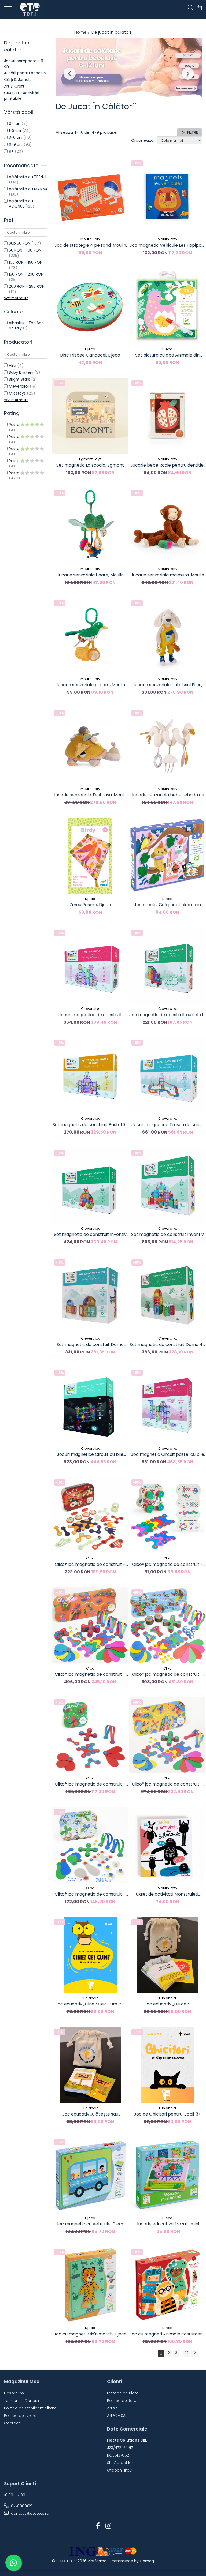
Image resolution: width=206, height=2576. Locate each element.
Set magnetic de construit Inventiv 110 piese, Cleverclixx (168, 1235)
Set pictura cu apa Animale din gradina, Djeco (167, 355)
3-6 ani (16, 137)
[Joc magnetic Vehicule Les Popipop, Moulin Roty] (167, 196)
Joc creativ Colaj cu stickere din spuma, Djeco (167, 905)
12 (187, 2353)
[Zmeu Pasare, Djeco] (90, 856)
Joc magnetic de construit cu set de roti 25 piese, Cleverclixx (167, 1015)
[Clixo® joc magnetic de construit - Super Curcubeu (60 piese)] (90, 1625)
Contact (12, 2423)
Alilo (12, 365)
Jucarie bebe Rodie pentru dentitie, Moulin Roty (167, 465)
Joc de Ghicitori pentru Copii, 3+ (167, 2114)
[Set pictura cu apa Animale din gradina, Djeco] (167, 306)
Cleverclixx (19, 386)
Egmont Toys (90, 459)
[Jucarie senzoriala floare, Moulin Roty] (90, 526)
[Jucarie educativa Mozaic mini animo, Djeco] (167, 2175)
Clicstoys (17, 393)
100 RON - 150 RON (26, 262)
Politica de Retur (122, 2401)
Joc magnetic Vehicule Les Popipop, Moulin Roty (167, 245)
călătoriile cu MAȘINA (28, 189)
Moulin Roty (90, 239)
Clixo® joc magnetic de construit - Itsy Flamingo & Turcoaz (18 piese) (90, 1784)
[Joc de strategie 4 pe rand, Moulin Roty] (90, 196)
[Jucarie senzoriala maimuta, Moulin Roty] (167, 526)
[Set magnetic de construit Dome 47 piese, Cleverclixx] (167, 1295)
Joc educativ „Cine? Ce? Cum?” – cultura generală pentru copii (90, 2004)
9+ (11, 151)
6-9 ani (16, 144)
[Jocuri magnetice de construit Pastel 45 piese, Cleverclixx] (90, 966)
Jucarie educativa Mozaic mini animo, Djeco (168, 2224)
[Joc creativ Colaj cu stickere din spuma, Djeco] (167, 856)
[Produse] (9, 10)
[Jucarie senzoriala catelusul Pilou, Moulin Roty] (167, 636)
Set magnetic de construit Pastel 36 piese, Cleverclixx (90, 1125)
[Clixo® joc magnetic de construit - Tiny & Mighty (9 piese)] (167, 1515)
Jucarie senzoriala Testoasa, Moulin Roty (90, 795)
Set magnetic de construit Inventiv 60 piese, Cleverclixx (90, 1235)
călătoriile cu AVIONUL (21, 204)
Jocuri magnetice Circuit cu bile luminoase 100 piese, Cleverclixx (90, 1454)
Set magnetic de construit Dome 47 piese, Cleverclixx (167, 1345)
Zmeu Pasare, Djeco (90, 905)
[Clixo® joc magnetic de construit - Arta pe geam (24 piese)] (90, 1845)
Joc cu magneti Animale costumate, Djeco (167, 2334)
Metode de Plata (123, 2393)
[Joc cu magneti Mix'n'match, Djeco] (90, 2285)
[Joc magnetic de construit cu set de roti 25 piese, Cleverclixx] (167, 966)
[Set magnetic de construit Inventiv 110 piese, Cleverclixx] (167, 1186)
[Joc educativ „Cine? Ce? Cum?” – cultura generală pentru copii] (90, 1955)
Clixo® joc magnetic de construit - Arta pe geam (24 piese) (90, 1894)
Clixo (90, 1558)
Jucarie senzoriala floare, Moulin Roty (90, 575)
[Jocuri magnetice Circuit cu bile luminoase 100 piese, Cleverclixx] (90, 1405)
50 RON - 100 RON (25, 250)
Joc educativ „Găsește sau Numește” (90, 2114)
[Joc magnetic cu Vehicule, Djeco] (90, 2175)
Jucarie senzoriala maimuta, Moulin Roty (167, 575)
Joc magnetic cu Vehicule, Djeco (90, 2224)
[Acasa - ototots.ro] (36, 9)
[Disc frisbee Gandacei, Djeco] (90, 306)
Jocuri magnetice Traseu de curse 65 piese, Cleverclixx (167, 1125)
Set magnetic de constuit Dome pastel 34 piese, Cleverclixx (90, 1345)
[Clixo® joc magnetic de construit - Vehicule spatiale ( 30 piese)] (90, 1515)
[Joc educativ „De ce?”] (167, 1955)
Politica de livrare (20, 2416)
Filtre (192, 132)
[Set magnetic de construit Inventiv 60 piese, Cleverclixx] (90, 1186)
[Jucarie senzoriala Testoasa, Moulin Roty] (90, 746)
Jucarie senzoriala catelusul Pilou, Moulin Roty (167, 685)
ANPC (112, 2408)
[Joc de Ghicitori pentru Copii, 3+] (167, 2065)
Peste (15, 425)
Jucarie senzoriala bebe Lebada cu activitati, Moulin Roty (168, 795)
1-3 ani (15, 130)
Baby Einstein (21, 372)
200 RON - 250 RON (27, 286)
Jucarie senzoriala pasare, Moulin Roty (90, 685)
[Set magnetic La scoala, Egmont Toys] (90, 416)
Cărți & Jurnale (18, 80)
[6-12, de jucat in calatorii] (129, 68)
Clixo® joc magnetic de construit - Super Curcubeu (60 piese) (90, 1674)
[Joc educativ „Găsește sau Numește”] (90, 2065)
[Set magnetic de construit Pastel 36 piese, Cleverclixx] (90, 1075)
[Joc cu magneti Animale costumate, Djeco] (167, 2285)
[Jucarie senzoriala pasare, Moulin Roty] (90, 636)
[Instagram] (108, 2526)
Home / (82, 32)
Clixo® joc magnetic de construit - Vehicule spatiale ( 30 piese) (90, 1565)
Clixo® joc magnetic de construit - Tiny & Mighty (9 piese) (167, 1565)
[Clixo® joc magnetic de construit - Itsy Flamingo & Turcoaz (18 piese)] (90, 1735)
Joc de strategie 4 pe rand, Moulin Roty (90, 245)
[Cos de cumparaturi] (199, 8)
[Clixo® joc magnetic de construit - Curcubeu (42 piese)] (167, 1735)
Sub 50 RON (20, 243)
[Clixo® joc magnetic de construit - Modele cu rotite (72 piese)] (167, 1625)
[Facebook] (98, 2526)
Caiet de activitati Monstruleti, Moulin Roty (168, 1894)
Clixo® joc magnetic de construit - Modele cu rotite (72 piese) (167, 1674)
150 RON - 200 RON (26, 274)
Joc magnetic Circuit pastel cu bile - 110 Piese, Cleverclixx (168, 1454)
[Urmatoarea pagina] (194, 2353)
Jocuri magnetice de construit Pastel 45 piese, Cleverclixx (90, 1015)
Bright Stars (19, 379)
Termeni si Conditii (21, 2401)
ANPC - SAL (117, 2416)
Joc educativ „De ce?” (167, 2004)
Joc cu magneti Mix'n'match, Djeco (90, 2334)
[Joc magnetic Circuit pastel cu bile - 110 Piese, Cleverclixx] (167, 1405)
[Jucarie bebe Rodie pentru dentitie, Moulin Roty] (167, 416)
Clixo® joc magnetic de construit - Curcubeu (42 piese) (167, 1784)
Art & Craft (14, 86)
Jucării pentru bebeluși (25, 73)
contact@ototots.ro (30, 2513)
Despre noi (14, 2393)
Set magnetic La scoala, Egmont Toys (90, 465)
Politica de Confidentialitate (30, 2408)
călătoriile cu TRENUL (28, 177)
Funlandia (90, 1998)
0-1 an (15, 123)
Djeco (90, 349)
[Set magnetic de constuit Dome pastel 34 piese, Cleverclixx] (90, 1295)
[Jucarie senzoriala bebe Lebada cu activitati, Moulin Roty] (167, 746)
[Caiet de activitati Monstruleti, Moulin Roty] (167, 1845)
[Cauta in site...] (191, 8)
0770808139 (21, 2506)
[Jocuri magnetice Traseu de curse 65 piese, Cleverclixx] (167, 1075)
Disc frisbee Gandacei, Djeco (90, 355)
